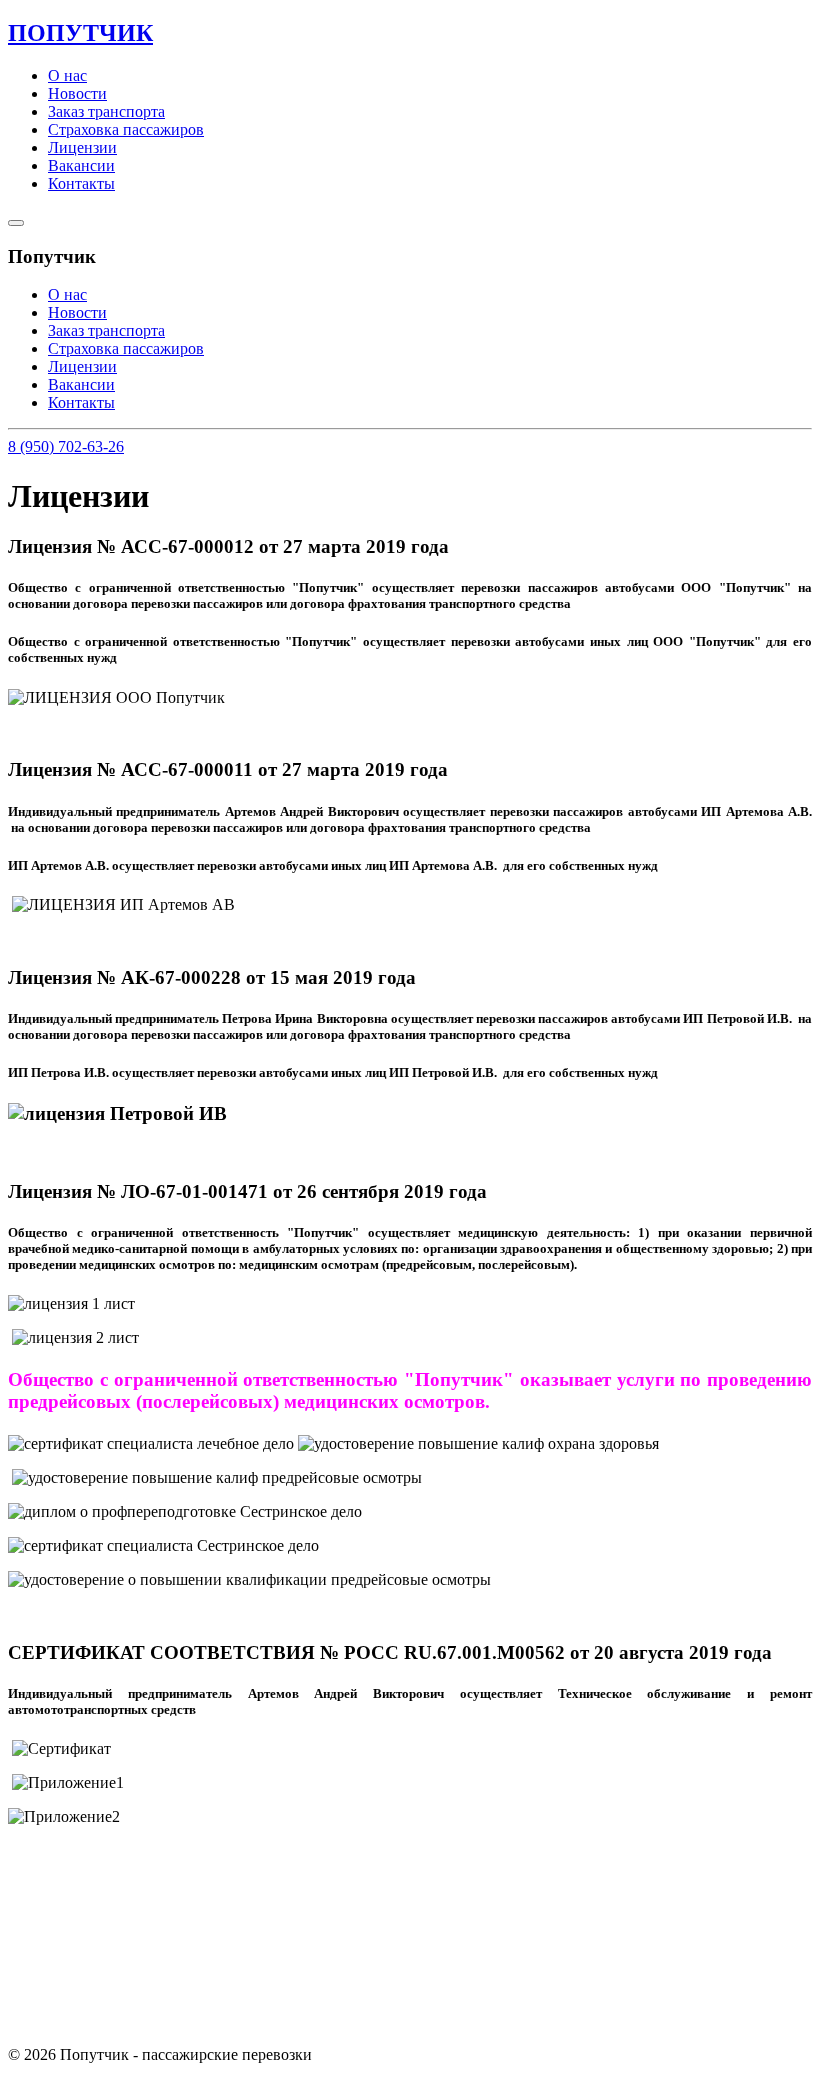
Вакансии (81, 165)
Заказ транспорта (106, 111)
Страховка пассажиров (126, 129)
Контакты (81, 183)
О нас (67, 75)
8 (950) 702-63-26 (66, 446)
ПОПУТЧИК (80, 33)
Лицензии (82, 147)
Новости (77, 93)
